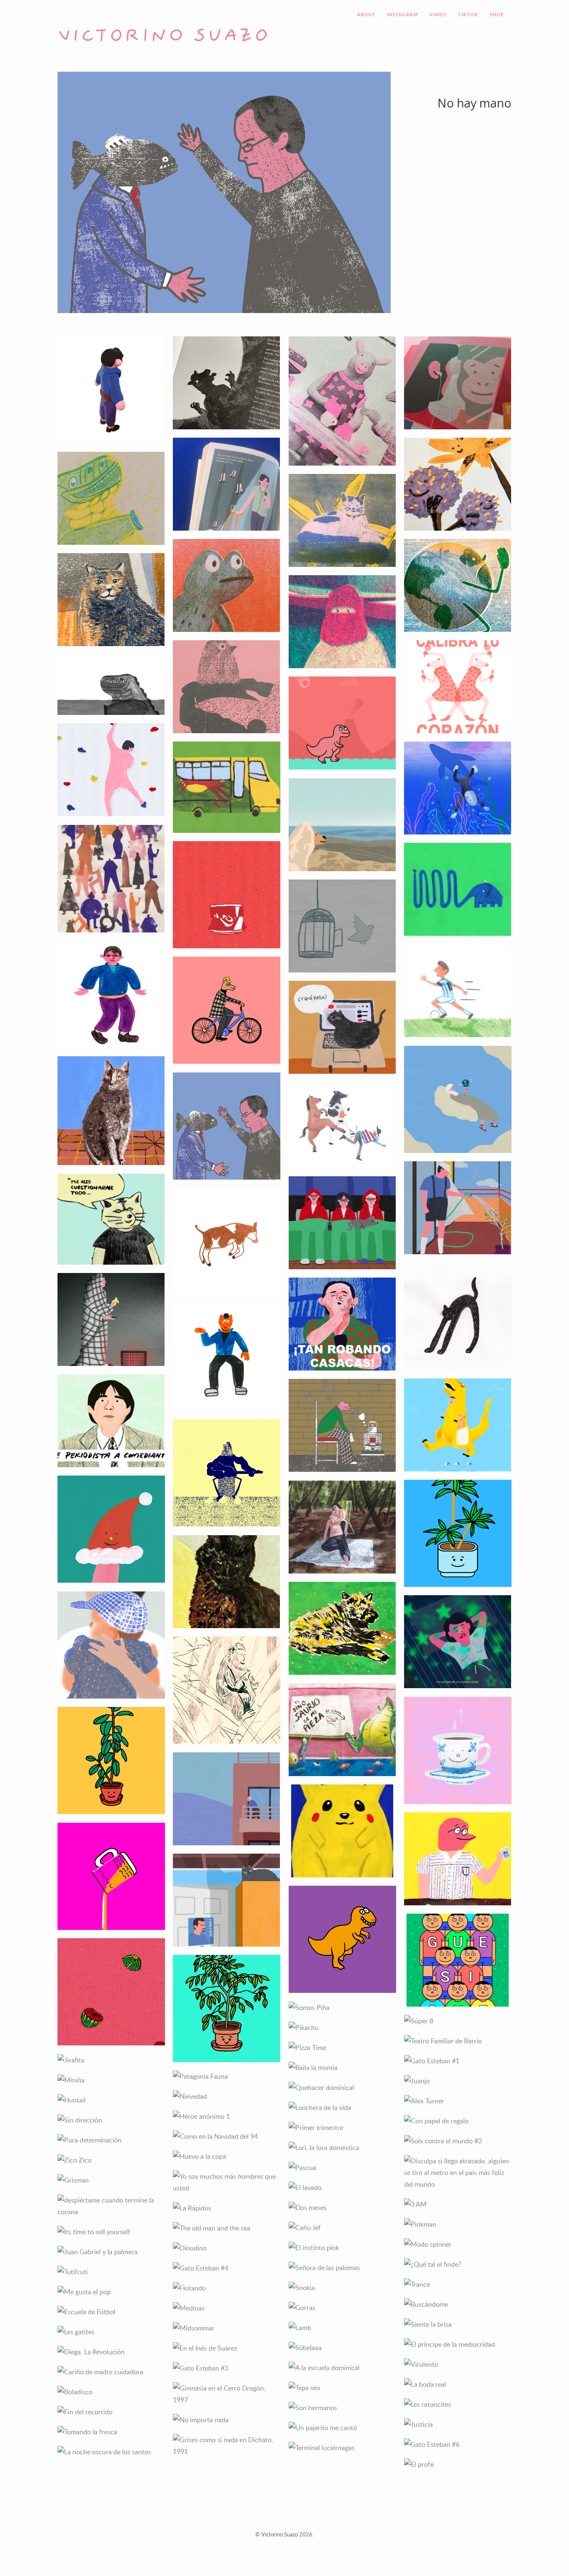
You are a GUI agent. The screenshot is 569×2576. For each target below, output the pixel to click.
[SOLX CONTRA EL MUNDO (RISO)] (227, 687)
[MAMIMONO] (227, 1690)
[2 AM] (111, 1319)
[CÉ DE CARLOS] (342, 1730)
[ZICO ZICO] (111, 2160)
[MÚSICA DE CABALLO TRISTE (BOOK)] (227, 383)
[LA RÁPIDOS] (227, 2208)
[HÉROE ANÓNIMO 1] (227, 2116)
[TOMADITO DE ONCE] (458, 1859)
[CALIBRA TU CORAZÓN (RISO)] (458, 687)
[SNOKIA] (342, 2288)
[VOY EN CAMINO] (227, 1010)
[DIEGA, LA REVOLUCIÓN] (111, 2352)
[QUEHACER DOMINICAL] (342, 2087)
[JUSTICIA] (458, 2424)
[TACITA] (458, 1751)
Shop (497, 15)
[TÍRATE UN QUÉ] (227, 1358)
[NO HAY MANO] (227, 1126)
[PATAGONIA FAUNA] (227, 2076)
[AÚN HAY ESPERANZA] (227, 1900)
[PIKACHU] (342, 2027)
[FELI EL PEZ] (458, 788)
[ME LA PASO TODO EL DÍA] (227, 1799)
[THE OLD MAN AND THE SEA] (227, 2228)
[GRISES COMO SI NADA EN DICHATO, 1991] (227, 2446)
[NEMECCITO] (227, 1582)
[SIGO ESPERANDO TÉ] (342, 1425)
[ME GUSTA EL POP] (111, 2292)
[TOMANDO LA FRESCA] (111, 2432)
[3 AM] (458, 2204)
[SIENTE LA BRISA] (458, 2324)
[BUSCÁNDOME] (458, 2304)
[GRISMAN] (111, 2180)
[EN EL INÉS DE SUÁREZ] (227, 2348)
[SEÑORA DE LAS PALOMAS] (342, 2268)
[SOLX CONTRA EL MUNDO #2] (458, 2141)
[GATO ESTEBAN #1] (458, 2061)
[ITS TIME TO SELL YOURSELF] (111, 2232)
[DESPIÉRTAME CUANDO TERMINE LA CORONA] (111, 2206)
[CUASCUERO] (111, 1529)
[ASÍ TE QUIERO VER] (227, 1242)
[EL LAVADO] (342, 2188)
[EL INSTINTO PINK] (342, 2248)
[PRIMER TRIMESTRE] (342, 2127)
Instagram (402, 15)
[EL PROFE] (458, 2464)
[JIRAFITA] (111, 2060)
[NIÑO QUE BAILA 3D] (111, 390)
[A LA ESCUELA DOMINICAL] (342, 2368)
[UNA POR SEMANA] (111, 1761)
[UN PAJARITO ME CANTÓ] (342, 2428)
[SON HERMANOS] (342, 2408)
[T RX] (342, 1940)
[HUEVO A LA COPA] (227, 2156)
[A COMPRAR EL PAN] (458, 1425)
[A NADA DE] (458, 1100)
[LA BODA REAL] (458, 2384)
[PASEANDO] (111, 1645)
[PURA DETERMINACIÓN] (111, 2140)
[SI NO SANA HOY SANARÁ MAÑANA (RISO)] (227, 585)
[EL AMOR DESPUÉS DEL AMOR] (342, 825)
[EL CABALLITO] (458, 1316)
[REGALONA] (227, 2009)
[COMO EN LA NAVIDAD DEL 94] (227, 2136)
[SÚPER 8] (458, 2021)
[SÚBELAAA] (342, 2348)
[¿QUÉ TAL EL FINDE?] (458, 2264)
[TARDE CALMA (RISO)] (342, 520)
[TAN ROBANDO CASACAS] (342, 1324)
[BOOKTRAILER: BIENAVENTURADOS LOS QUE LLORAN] (111, 685)
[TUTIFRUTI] (111, 2272)
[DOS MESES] (342, 2208)
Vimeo (438, 15)
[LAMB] (342, 2328)
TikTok (468, 15)
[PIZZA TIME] (342, 2047)
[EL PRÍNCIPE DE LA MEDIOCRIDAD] (458, 2344)
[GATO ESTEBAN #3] (227, 2368)
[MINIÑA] (111, 2080)
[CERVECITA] (111, 1877)
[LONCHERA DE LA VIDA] (342, 2107)
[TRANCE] (458, 2284)
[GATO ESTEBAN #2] (342, 1027)
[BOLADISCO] (111, 2392)
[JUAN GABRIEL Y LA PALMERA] (111, 2252)
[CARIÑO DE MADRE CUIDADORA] (111, 2372)
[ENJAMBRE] (111, 879)
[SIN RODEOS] (342, 1125)
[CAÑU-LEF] (342, 2228)
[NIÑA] (111, 1111)
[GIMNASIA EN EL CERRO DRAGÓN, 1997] (227, 2394)
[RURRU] (342, 1628)
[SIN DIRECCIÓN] (111, 2120)
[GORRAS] (342, 2308)
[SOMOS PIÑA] (342, 2007)
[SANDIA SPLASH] (111, 1992)
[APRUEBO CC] (342, 926)
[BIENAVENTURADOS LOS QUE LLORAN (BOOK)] (342, 401)
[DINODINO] (227, 2248)
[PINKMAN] (458, 2224)
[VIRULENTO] (458, 2364)
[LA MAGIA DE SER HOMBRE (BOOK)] (227, 484)
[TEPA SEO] (342, 2388)
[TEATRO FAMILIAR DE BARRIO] (458, 2041)
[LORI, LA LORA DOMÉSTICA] (342, 2148)
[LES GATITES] (111, 2332)
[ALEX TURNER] (458, 2101)
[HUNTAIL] (111, 2100)
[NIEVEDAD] (227, 2096)
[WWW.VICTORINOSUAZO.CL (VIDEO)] (342, 723)
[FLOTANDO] (227, 2288)
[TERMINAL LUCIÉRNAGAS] (342, 2448)
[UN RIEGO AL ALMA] (458, 1208)
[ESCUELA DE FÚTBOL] (111, 2312)
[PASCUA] (342, 2168)
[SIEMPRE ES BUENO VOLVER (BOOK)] (458, 383)
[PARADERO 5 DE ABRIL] (227, 787)
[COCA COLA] (227, 895)
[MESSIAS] (458, 991)
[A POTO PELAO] (111, 770)
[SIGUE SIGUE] (458, 1960)
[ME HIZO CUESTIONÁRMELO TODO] (111, 1219)
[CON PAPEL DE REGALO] (458, 2121)
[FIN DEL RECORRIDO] (111, 2412)
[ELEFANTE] (458, 889)
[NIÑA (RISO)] (111, 600)
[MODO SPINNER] (458, 2244)
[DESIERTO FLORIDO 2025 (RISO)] (458, 484)
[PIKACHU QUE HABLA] (342, 1831)
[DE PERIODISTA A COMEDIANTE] (111, 1421)
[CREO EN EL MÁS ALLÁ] (458, 1642)
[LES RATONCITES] (458, 2404)
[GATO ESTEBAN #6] (458, 2444)
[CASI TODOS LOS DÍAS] (458, 1534)
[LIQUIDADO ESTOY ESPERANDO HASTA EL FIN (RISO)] (458, 585)
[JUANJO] (458, 2081)
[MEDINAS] (227, 2308)
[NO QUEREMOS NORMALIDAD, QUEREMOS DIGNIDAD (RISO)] (342, 622)
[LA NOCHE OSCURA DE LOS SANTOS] (111, 2452)
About (366, 15)
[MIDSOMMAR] (227, 2328)
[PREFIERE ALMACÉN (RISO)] (111, 498)
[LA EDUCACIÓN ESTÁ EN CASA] (227, 1473)
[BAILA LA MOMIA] (342, 2067)
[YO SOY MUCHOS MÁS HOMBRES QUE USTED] (227, 2182)
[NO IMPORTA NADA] (227, 2420)
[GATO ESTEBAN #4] (227, 2268)
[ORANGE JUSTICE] (111, 995)
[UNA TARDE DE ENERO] (342, 1527)
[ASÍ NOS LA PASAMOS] (342, 1223)
